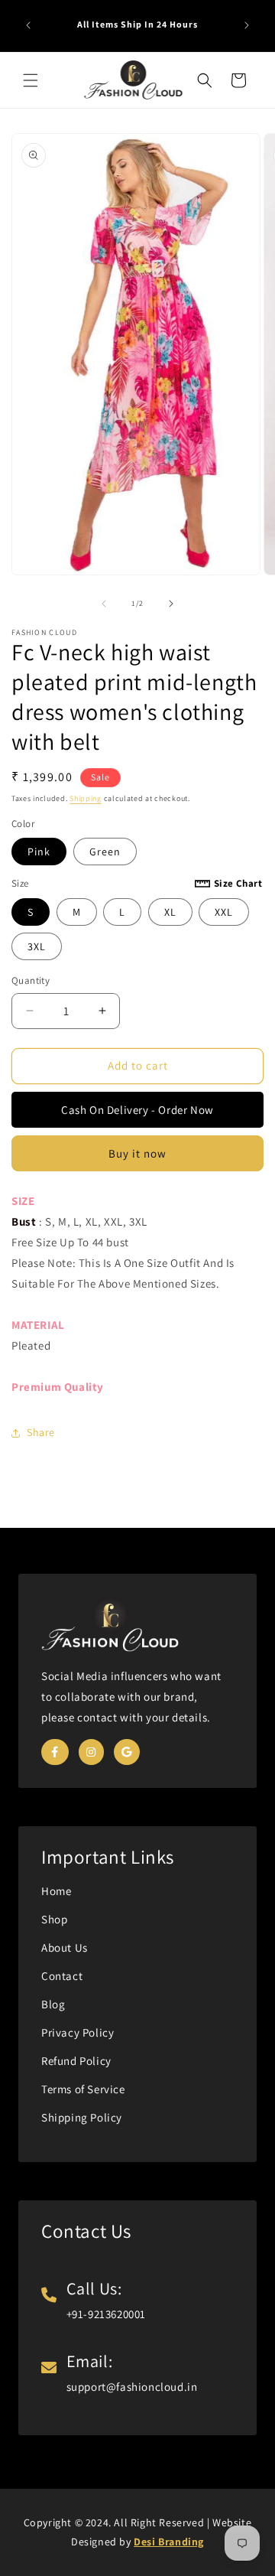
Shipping (86, 798)
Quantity (31, 980)
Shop (54, 1919)
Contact (62, 1976)
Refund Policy (76, 2061)
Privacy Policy (78, 2032)
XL (170, 912)
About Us (65, 1947)
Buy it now (137, 1153)
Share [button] (41, 1432)
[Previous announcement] (28, 25)
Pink (39, 852)
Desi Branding (169, 2542)
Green (105, 852)
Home (56, 1891)
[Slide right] (171, 604)
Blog (53, 2004)
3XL (37, 946)
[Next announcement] (247, 25)
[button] (31, 80)
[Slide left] (104, 604)
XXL (224, 912)
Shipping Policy (82, 2117)
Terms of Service (83, 2089)
